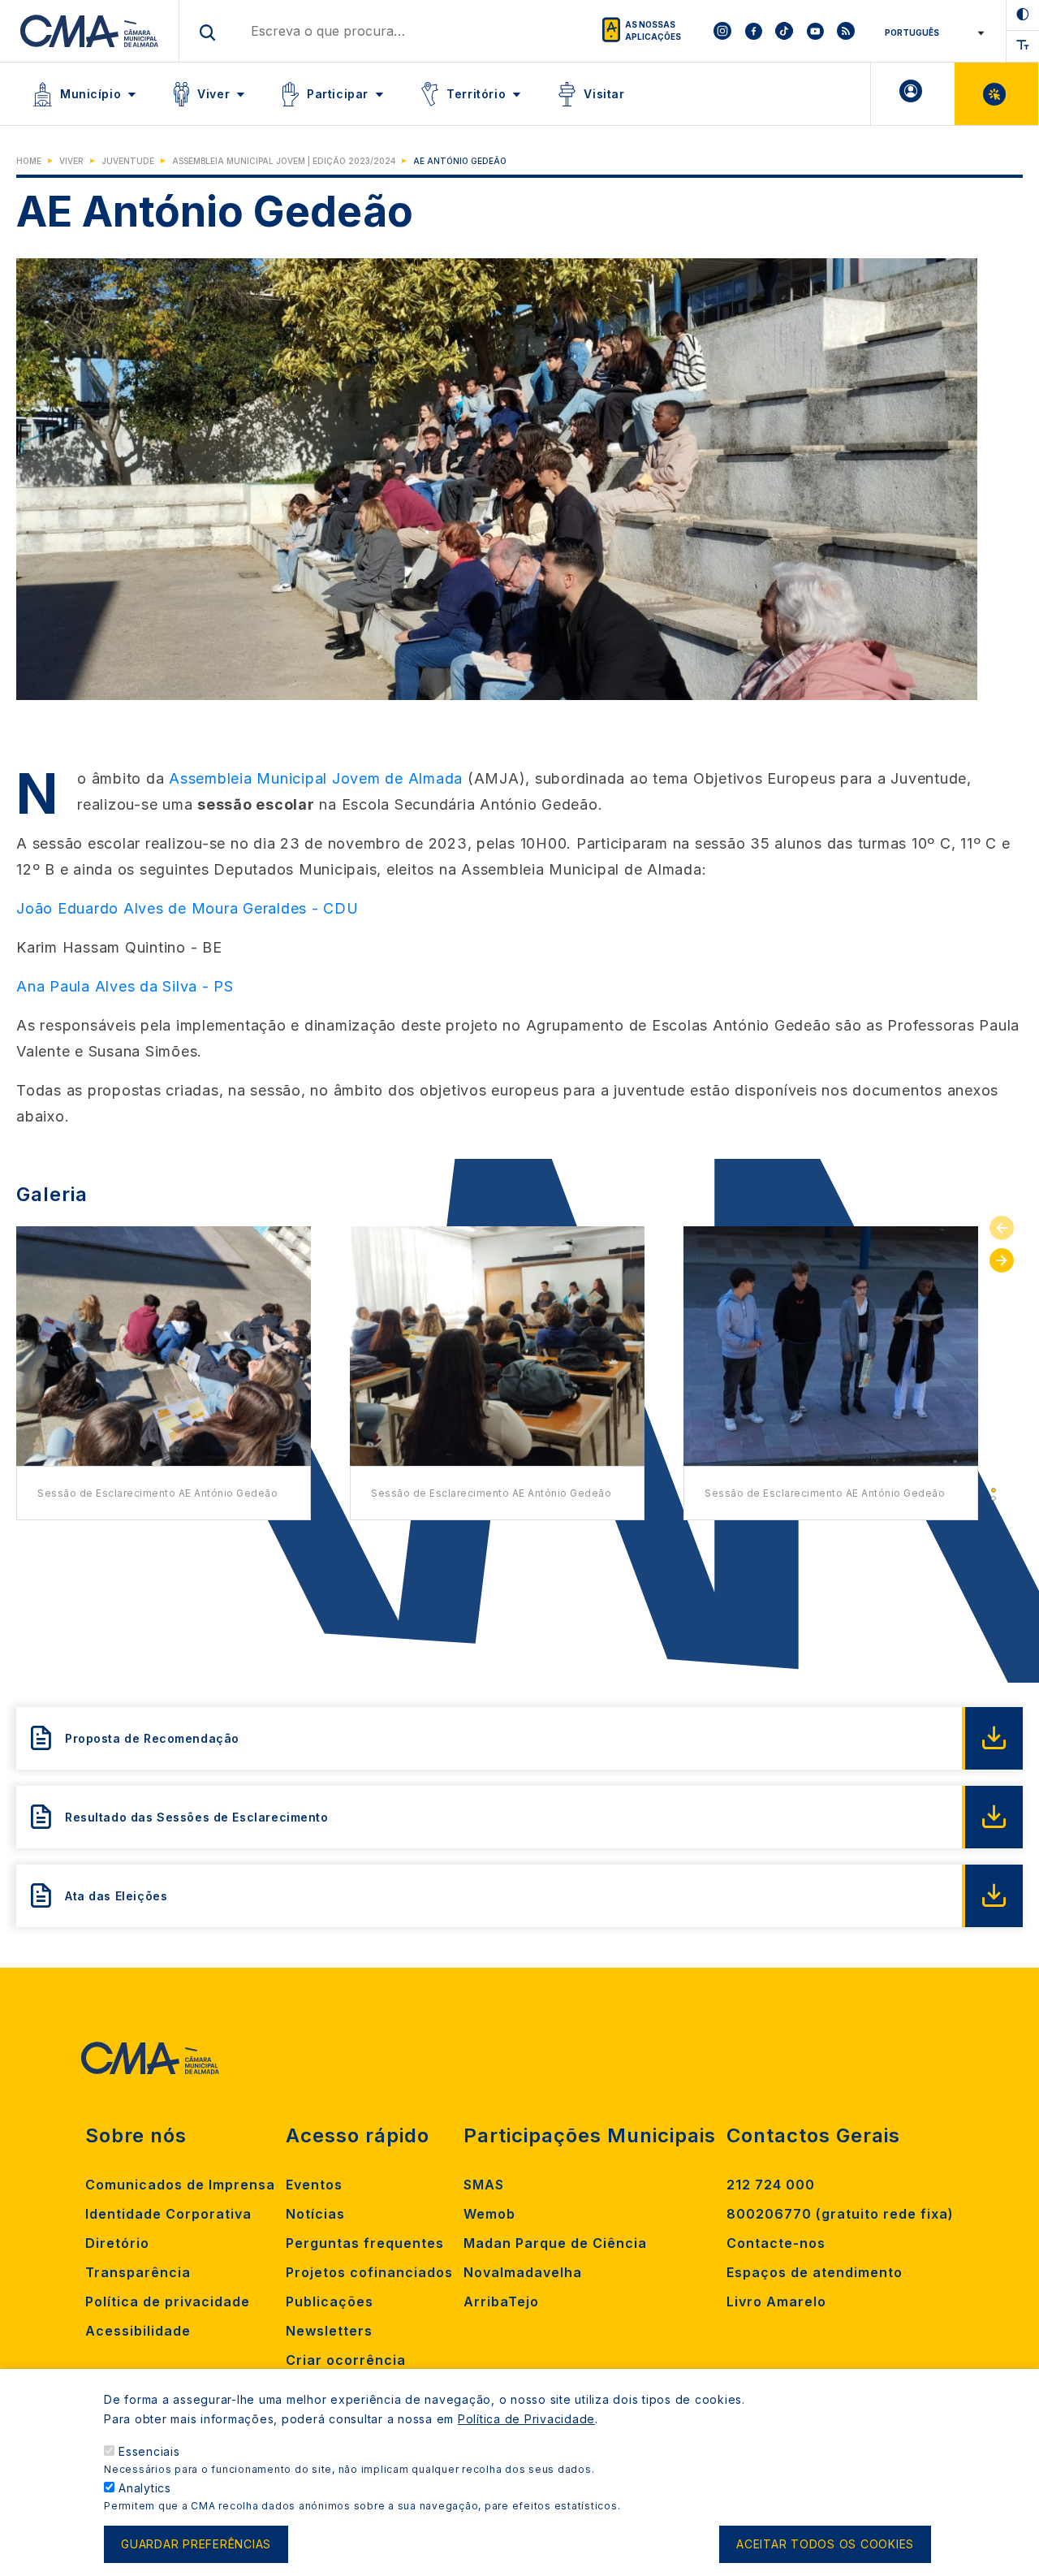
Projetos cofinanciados (369, 2272)
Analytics (145, 2488)
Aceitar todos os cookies (825, 2545)
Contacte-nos (776, 2243)
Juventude (128, 161)
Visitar (604, 94)
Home (29, 161)
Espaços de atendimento (815, 2272)
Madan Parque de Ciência (555, 2243)
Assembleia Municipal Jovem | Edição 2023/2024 (284, 161)
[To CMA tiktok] (784, 31)
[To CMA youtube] (815, 31)
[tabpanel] (164, 1373)
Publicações (330, 2302)
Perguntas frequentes (365, 2243)
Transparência (138, 2272)
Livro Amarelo (776, 2302)
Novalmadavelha (523, 2272)
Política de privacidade (168, 2302)
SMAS (484, 2185)
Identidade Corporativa (168, 2214)
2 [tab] (994, 1498)
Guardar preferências (196, 2545)
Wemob (489, 2214)
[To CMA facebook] (753, 31)
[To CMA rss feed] (846, 31)
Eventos (314, 2185)
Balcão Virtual (996, 94)
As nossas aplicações (653, 30)
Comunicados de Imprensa (180, 2185)
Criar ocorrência (346, 2360)
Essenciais (149, 2451)
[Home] (90, 31)
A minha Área (913, 94)
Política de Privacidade (526, 2419)
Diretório (117, 2243)
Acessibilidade (138, 2331)
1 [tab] (994, 1490)
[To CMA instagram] (722, 31)
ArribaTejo (501, 2302)
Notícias (315, 2214)
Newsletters (329, 2331)
